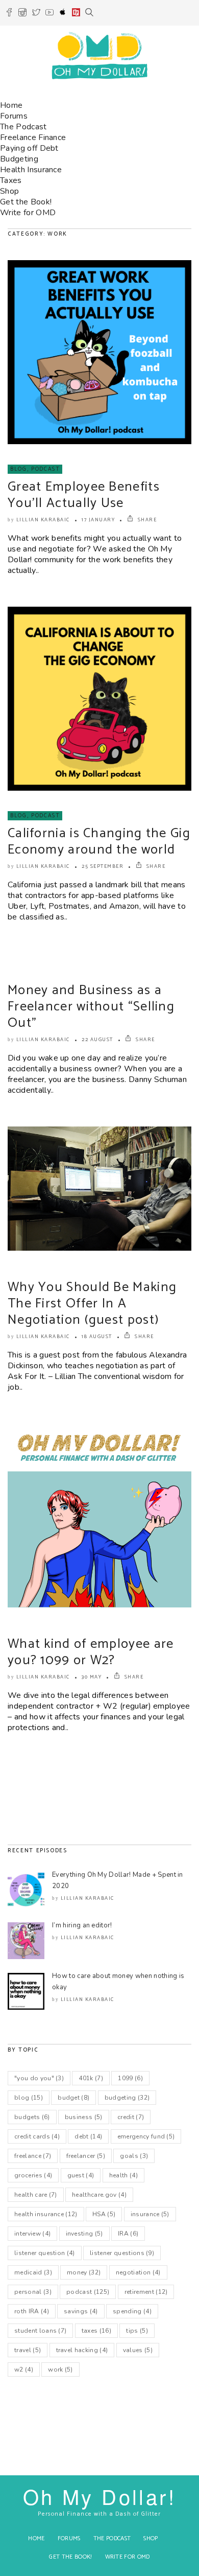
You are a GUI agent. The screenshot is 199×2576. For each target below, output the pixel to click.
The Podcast (23, 127)
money (84, 2272)
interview (32, 2234)
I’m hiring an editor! (82, 1925)
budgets (32, 2117)
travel (28, 2350)
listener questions (122, 2253)
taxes (96, 2331)
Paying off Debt (29, 148)
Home (11, 105)
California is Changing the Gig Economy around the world (99, 842)
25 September (103, 866)
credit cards (37, 2136)
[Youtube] (49, 14)
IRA (128, 2234)
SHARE (146, 520)
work (60, 2370)
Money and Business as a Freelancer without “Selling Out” (91, 1007)
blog (29, 2098)
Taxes (11, 180)
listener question (45, 2253)
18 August (97, 1337)
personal (33, 2292)
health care (36, 2195)
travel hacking (82, 2350)
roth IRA (32, 2311)
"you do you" (39, 2078)
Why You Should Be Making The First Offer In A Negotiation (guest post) (92, 1304)
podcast (88, 2292)
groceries (33, 2175)
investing (84, 2234)
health (123, 2175)
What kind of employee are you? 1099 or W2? (91, 1652)
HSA (104, 2214)
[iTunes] (63, 14)
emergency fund (146, 2136)
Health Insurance (31, 170)
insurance (150, 2214)
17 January (98, 520)
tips (137, 2331)
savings (81, 2311)
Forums (14, 116)
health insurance (46, 2214)
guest (81, 2175)
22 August (97, 1040)
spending (132, 2311)
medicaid (33, 2272)
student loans (40, 2331)
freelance (33, 2156)
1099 (130, 2078)
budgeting (127, 2098)
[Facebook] (9, 14)
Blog (19, 469)
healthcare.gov (99, 2195)
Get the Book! (26, 202)
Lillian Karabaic (43, 520)
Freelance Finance (33, 137)
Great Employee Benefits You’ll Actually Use (84, 495)
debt (88, 2136)
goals (134, 2156)
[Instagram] (22, 14)
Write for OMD (28, 213)
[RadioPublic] (76, 14)
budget (73, 2098)
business (84, 2117)
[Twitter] (36, 14)
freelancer (86, 2156)
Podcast (46, 469)
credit (131, 2117)
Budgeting (19, 159)
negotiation (138, 2272)
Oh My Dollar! (99, 2496)
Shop (9, 191)
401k (91, 2078)
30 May (92, 1677)
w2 (24, 2370)
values (138, 2350)
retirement (146, 2292)
